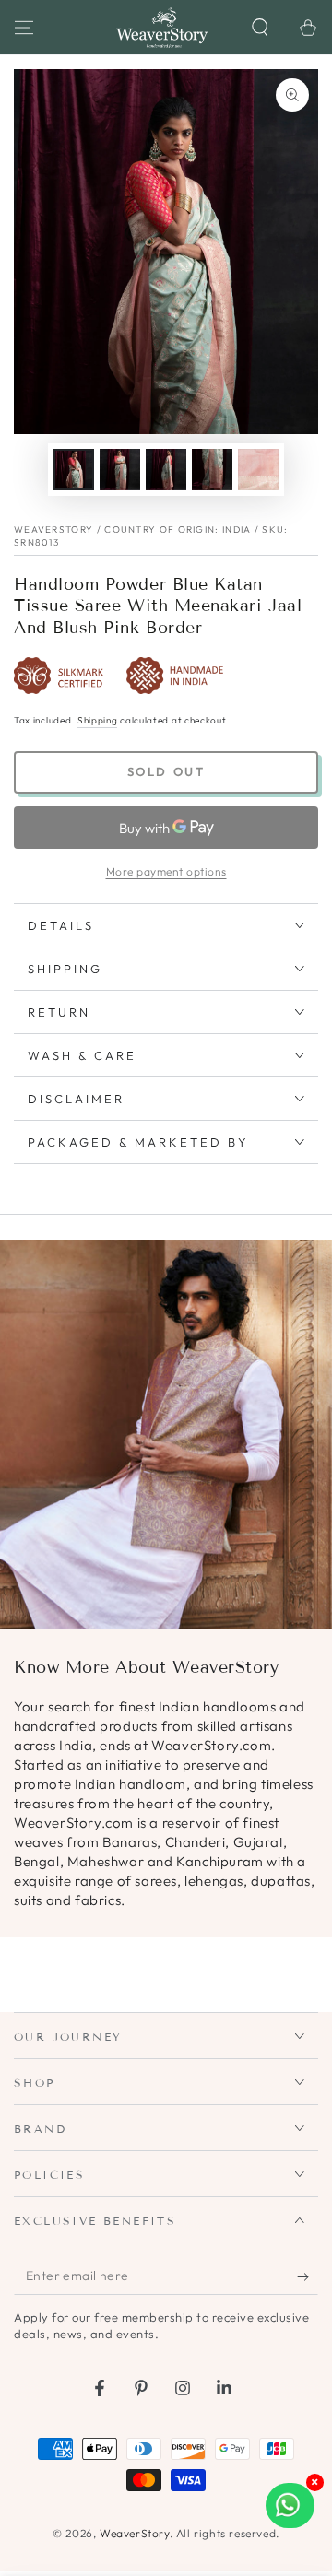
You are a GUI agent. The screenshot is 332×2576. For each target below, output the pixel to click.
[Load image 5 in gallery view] (258, 470)
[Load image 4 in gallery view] (212, 470)
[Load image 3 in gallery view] (166, 470)
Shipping (98, 720)
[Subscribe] (308, 2276)
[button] (260, 28)
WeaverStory (135, 2533)
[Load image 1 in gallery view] (74, 470)
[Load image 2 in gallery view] (120, 470)
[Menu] (24, 28)
